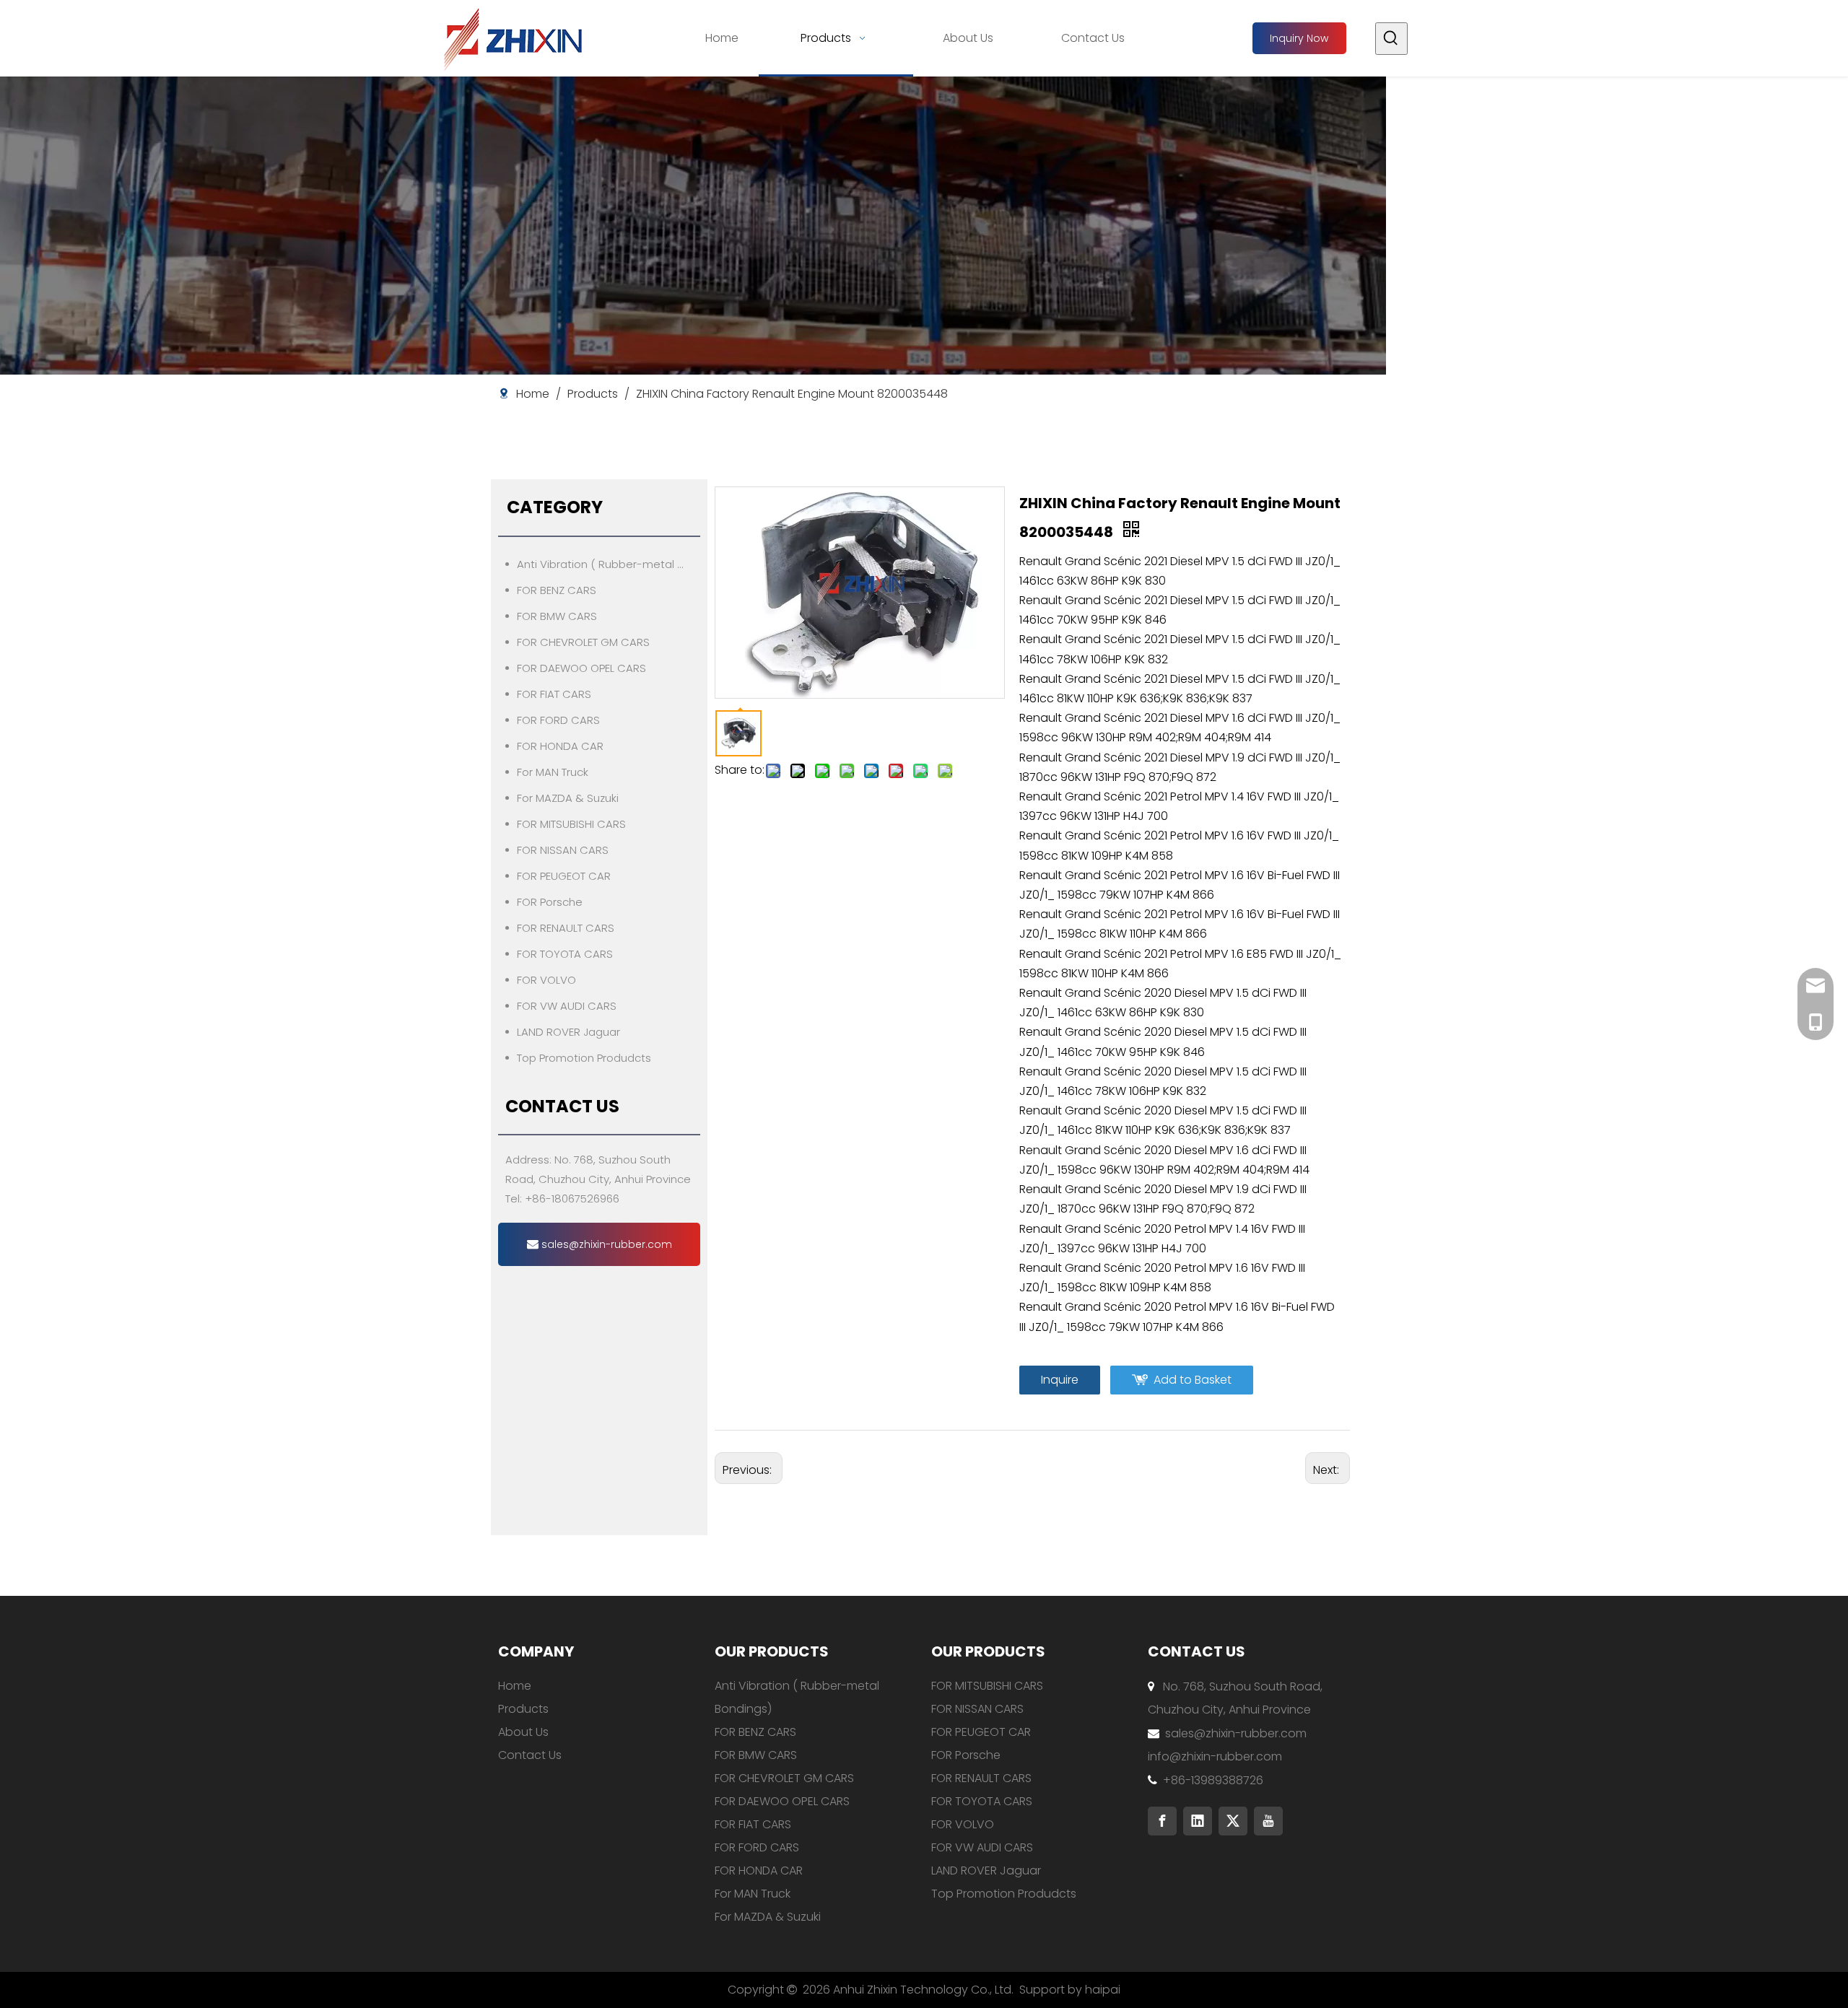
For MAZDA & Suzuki (568, 798)
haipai (1103, 1990)
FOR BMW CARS (557, 616)
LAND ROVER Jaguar (568, 1032)
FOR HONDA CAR (560, 746)
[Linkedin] (1198, 1821)
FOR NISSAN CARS (563, 850)
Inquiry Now (1299, 38)
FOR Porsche (550, 902)
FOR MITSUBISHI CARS (571, 824)
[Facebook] (1162, 1821)
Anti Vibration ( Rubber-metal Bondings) (609, 564)
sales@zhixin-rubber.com (605, 1244)
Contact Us (530, 1755)
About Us (523, 1732)
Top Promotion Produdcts (584, 1058)
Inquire (1060, 1380)
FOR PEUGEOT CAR (564, 876)
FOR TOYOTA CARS (565, 954)
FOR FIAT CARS (554, 694)
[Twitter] (1233, 1821)
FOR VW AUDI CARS (567, 1006)
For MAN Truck (553, 772)
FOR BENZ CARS (557, 590)
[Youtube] (1268, 1821)
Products (523, 1709)
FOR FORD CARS (558, 720)
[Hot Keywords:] (1391, 39)
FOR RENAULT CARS (566, 928)
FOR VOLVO (546, 980)
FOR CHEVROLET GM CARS (583, 642)
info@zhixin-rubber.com (1215, 1756)
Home (515, 1686)
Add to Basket (1193, 1380)
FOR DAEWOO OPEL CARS (581, 668)
